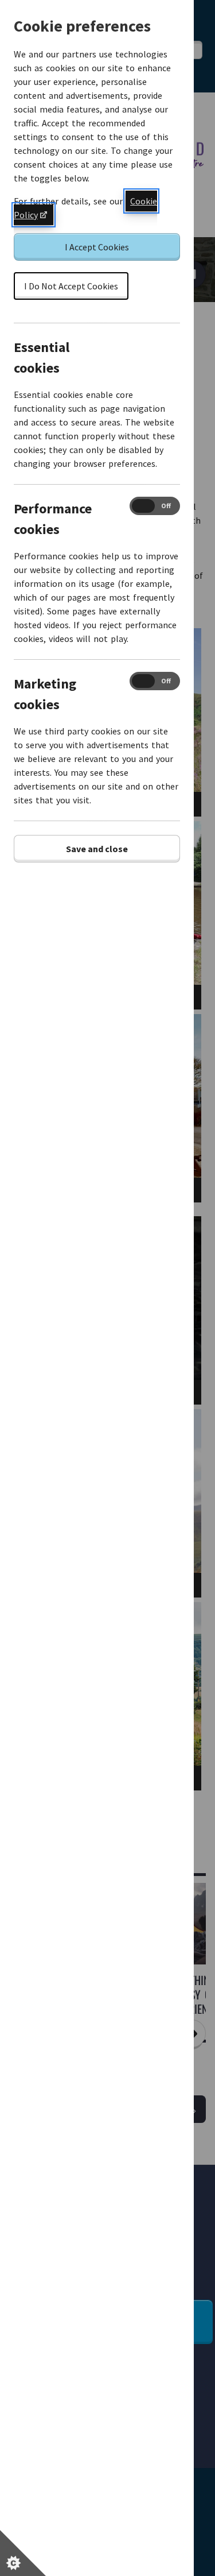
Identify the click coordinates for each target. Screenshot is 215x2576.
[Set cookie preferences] (23, 2553)
